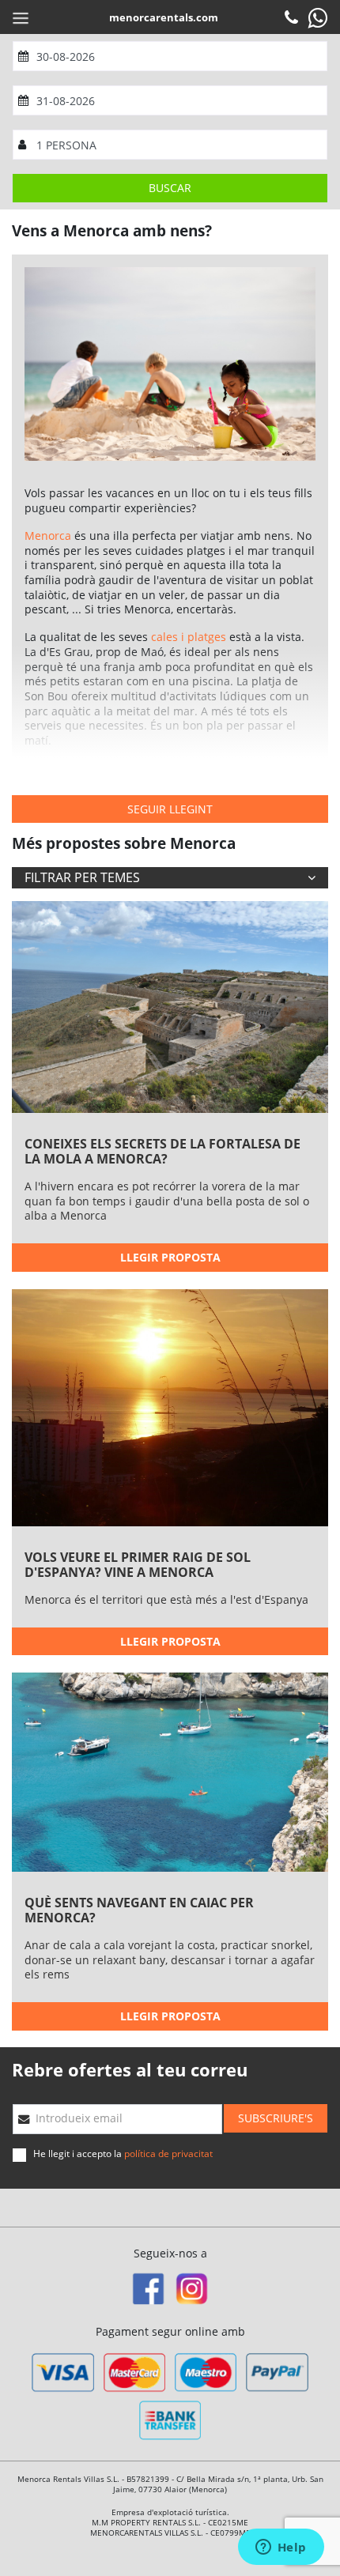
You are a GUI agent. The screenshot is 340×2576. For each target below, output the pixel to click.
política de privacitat (168, 2154)
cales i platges (189, 637)
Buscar (170, 188)
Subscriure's (276, 2118)
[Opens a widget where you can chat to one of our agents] (281, 2548)
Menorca (48, 536)
